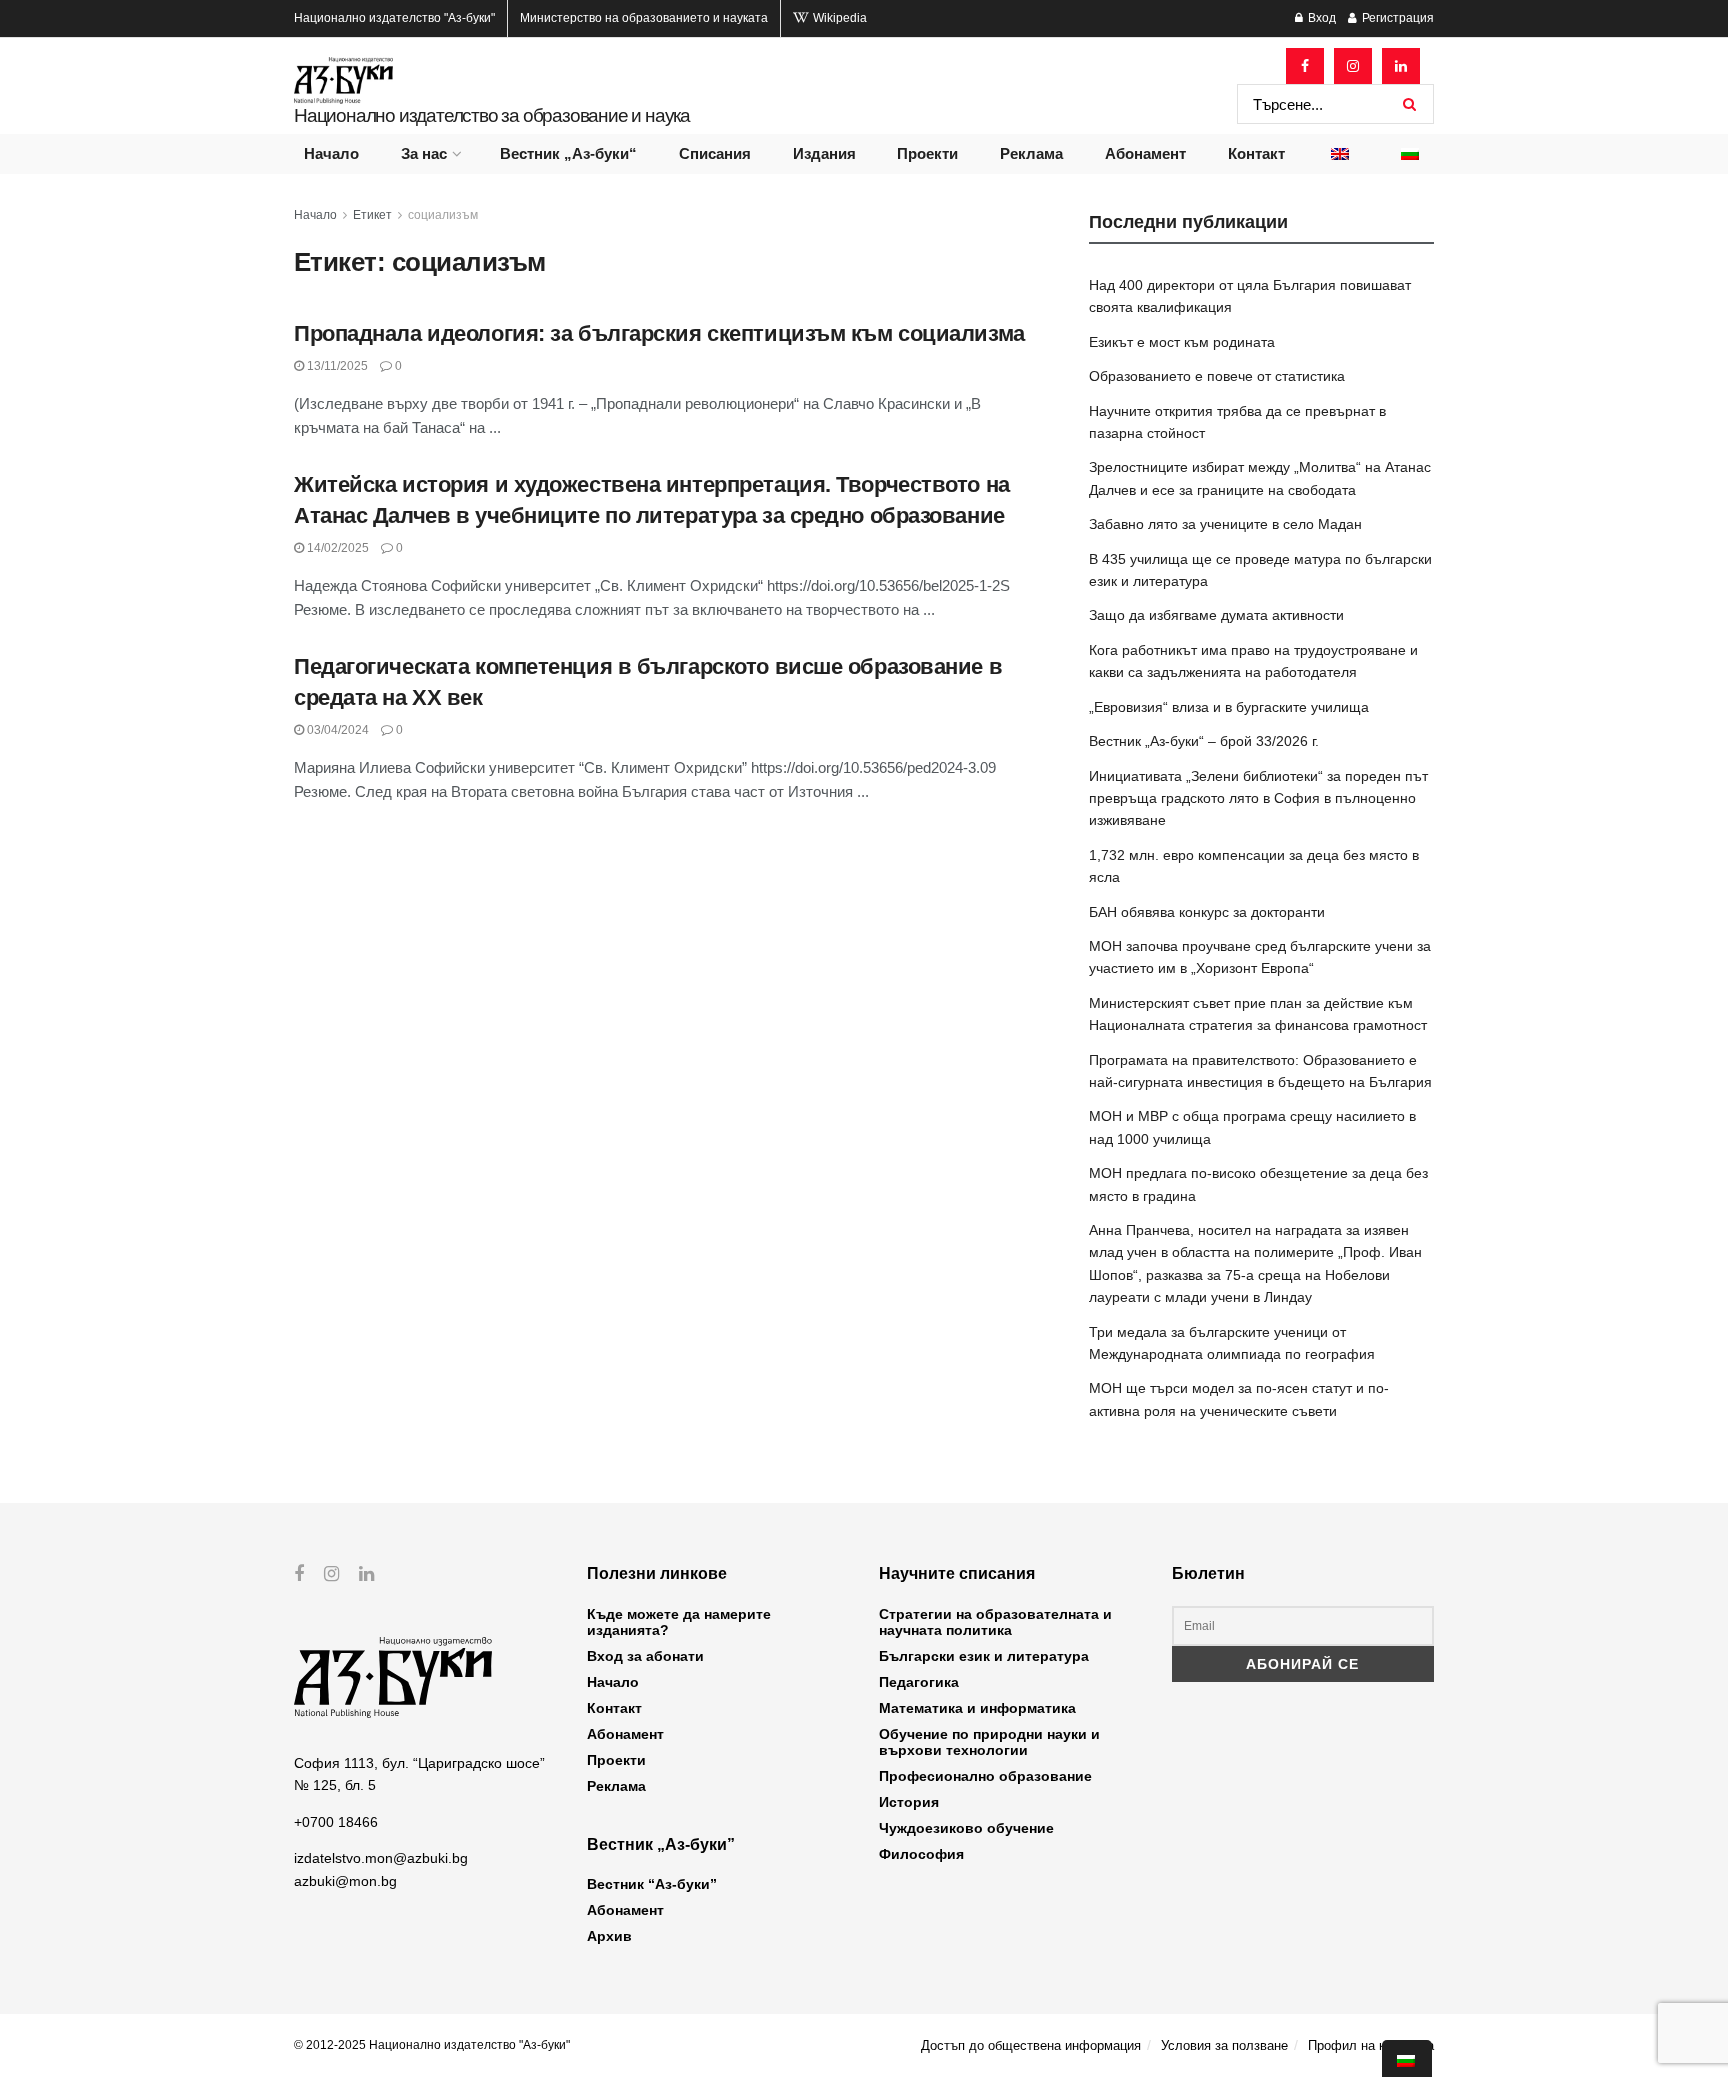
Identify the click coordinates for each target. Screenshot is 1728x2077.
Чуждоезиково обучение (966, 1828)
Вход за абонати (645, 1656)
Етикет (372, 215)
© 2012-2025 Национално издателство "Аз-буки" (432, 2045)
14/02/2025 (336, 548)
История (909, 1802)
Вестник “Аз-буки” (652, 1884)
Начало (331, 153)
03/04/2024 (336, 730)
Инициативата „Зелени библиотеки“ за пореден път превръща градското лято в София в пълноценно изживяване (1258, 798)
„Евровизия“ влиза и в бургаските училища (1229, 707)
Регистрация (1396, 18)
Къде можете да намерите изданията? (679, 1622)
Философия (921, 1854)
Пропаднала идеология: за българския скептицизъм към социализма (659, 333)
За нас (424, 153)
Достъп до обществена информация (1031, 2045)
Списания (715, 153)
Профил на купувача (1371, 2045)
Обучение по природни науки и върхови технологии (989, 1742)
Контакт (1256, 153)
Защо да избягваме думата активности (1216, 615)
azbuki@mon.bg (345, 1881)
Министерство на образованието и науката (644, 18)
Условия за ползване (1224, 2045)
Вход (1320, 18)
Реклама (1031, 153)
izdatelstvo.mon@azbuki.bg (381, 1858)
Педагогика (919, 1682)
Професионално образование (985, 1776)
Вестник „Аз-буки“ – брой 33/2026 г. (1204, 741)
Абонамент (1145, 153)
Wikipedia (838, 18)
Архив (609, 1936)
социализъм (443, 215)
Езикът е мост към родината (1182, 342)
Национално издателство (394, 18)
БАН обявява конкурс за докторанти (1207, 912)
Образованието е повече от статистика (1217, 376)
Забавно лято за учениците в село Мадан (1225, 524)
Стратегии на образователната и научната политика (995, 1622)
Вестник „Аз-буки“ (568, 153)
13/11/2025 (336, 366)
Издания (824, 153)
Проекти (927, 153)
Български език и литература (984, 1656)
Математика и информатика (977, 1708)
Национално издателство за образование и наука (492, 115)
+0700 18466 (336, 1822)
